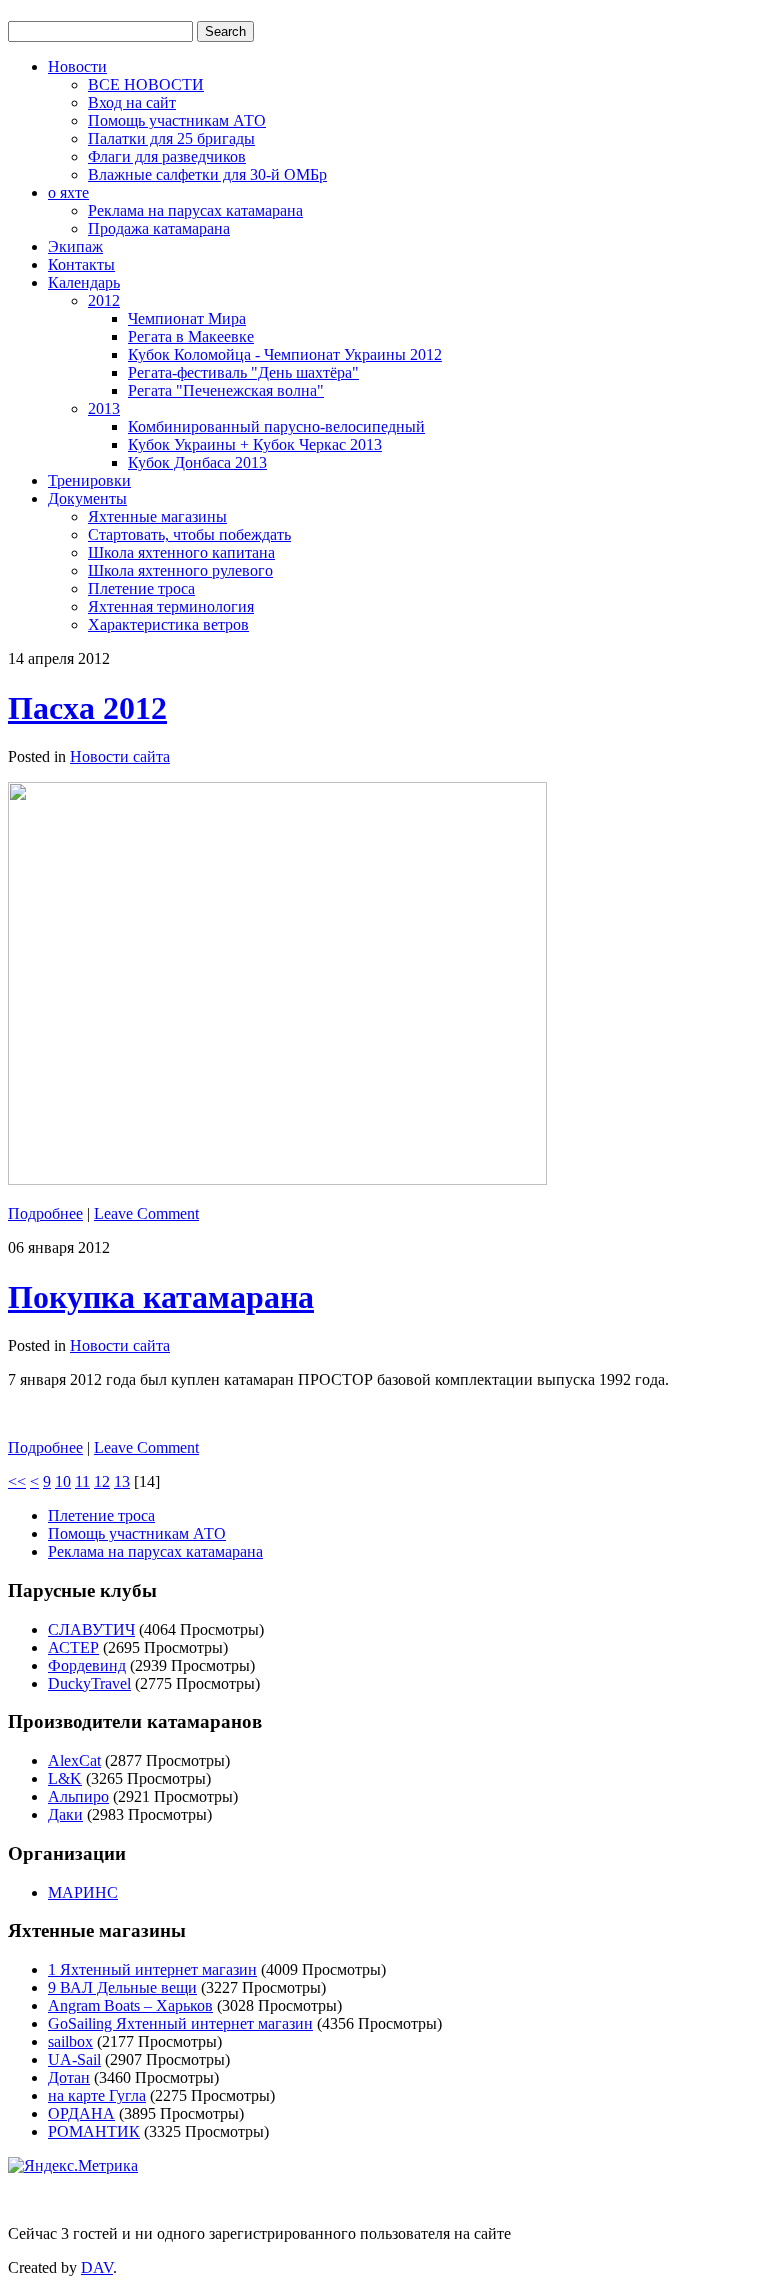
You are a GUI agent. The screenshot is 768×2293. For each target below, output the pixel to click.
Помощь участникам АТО (177, 120)
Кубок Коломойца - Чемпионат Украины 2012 (285, 354)
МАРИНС (83, 1892)
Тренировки (89, 480)
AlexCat (74, 1760)
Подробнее (45, 1213)
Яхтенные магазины (157, 516)
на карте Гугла (97, 2095)
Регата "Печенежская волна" (226, 390)
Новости (77, 66)
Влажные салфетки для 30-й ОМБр (207, 174)
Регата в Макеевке (191, 336)
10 (63, 1481)
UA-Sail (74, 2059)
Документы (87, 498)
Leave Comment (146, 1213)
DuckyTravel (89, 1683)
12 (102, 1481)
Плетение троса (141, 588)
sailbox (70, 2041)
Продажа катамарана (159, 228)
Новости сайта (120, 756)
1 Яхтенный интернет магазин (152, 1969)
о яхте (68, 192)
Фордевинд (87, 1665)
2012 (104, 300)
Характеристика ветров (168, 624)
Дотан (69, 2077)
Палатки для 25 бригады (171, 138)
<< (17, 1481)
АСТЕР (73, 1647)
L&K (65, 1778)
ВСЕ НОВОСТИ (146, 84)
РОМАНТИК (94, 2131)
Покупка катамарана (161, 1297)
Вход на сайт (132, 102)
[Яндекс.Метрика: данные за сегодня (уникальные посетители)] (73, 2166)
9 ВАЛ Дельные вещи (122, 1987)
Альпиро (78, 1796)
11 (82, 1481)
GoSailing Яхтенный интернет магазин (180, 2023)
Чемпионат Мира (187, 318)
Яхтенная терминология (171, 606)
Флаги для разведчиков (167, 156)
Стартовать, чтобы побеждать (189, 534)
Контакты (81, 264)
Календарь (84, 282)
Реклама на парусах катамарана (195, 210)
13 (122, 1481)
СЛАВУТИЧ (91, 1629)
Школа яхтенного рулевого (180, 570)
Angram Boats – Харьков (130, 2005)
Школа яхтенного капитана (181, 552)
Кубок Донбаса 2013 (197, 462)
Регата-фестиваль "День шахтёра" (243, 372)
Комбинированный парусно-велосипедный (276, 426)
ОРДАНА (81, 2113)
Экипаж (75, 246)
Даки (65, 1814)
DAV (97, 2267)
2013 (104, 408)
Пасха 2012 (87, 708)
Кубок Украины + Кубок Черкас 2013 (255, 444)
